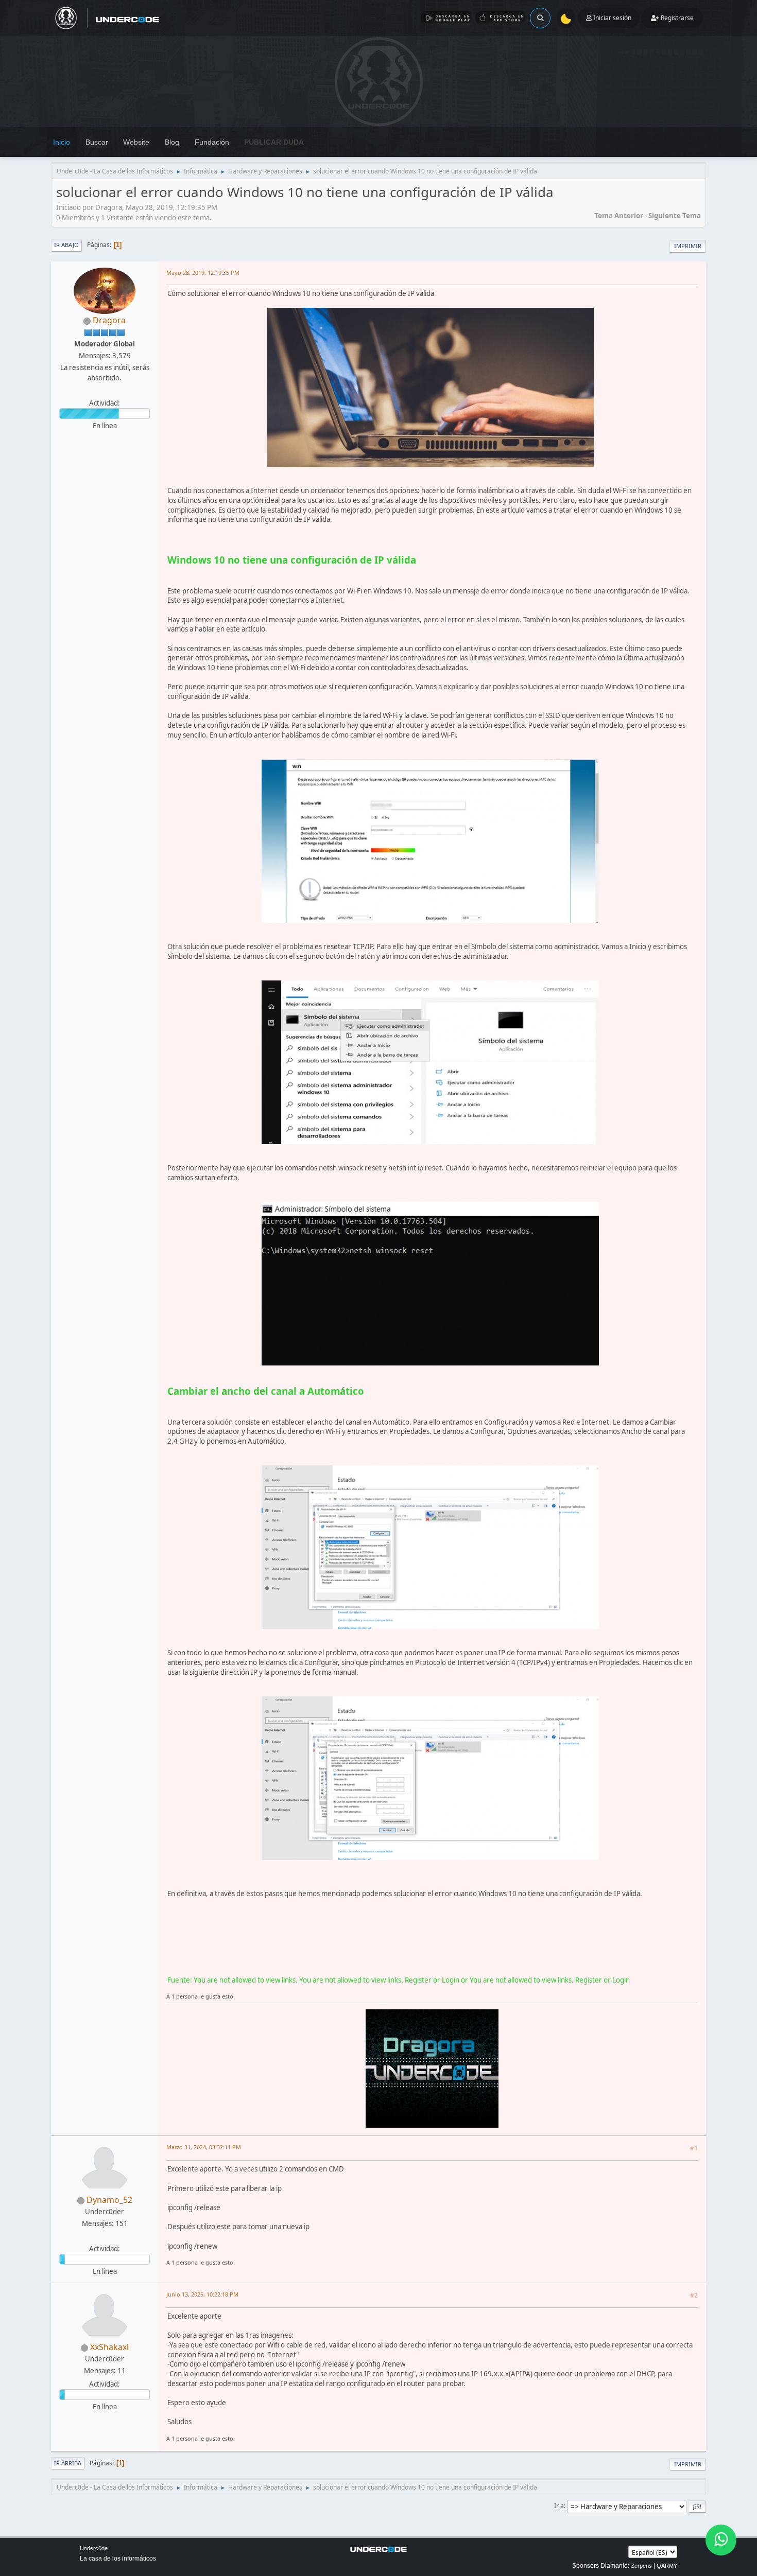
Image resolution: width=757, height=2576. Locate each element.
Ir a (559, 2506)
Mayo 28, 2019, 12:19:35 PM (203, 273)
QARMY (667, 2566)
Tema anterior (619, 216)
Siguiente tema (675, 216)
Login (451, 1980)
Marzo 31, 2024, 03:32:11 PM (204, 2147)
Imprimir (688, 246)
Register (418, 1980)
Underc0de (94, 2548)
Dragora (109, 320)
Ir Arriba (68, 2463)
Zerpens (641, 2566)
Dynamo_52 (109, 2200)
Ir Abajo (66, 245)
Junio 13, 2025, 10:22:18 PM (202, 2294)
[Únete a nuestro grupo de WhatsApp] (721, 2540)
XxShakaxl (109, 2347)
